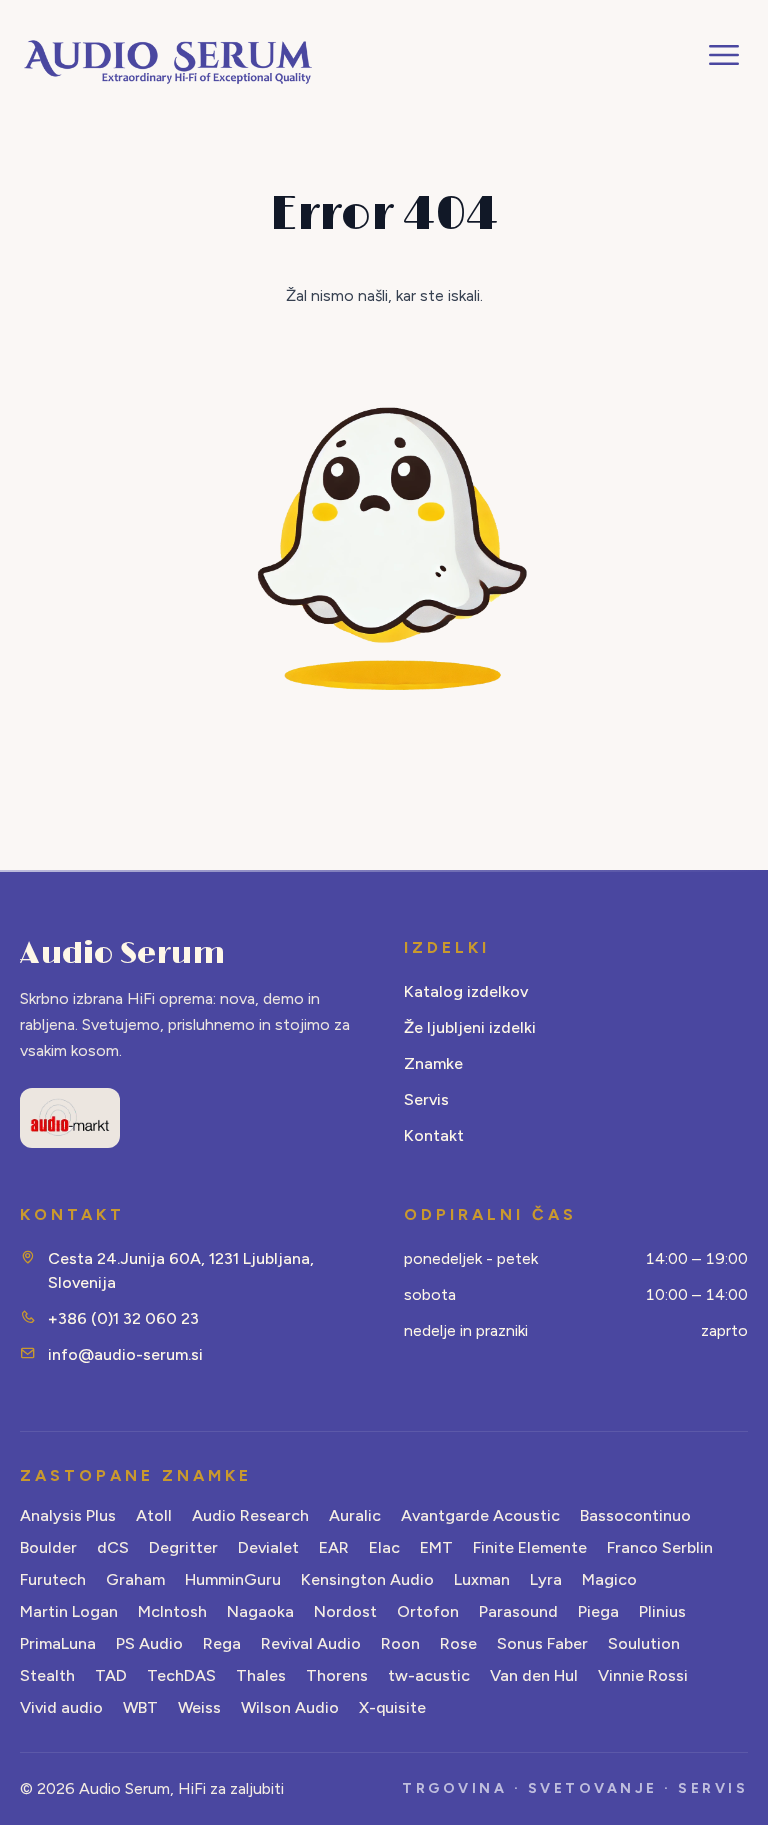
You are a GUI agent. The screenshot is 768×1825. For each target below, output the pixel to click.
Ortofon (428, 1611)
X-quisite (392, 1707)
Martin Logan (69, 1611)
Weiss (199, 1707)
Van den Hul (534, 1675)
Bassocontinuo (635, 1515)
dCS (113, 1547)
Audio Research (250, 1515)
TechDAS (181, 1675)
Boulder (48, 1547)
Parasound (518, 1611)
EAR (334, 1547)
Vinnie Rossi (643, 1675)
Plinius (662, 1611)
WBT (140, 1707)
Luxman (482, 1579)
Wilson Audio (290, 1707)
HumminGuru (233, 1579)
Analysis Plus (68, 1515)
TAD (111, 1675)
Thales (261, 1675)
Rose (458, 1643)
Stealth (47, 1675)
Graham (135, 1579)
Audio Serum (122, 954)
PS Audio (149, 1643)
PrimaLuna (58, 1643)
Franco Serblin (660, 1547)
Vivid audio (61, 1707)
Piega (598, 1611)
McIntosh (172, 1611)
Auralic (355, 1515)
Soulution (644, 1643)
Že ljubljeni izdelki (470, 1027)
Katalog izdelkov (466, 991)
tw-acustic (429, 1675)
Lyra (546, 1579)
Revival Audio (311, 1643)
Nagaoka (260, 1611)
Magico (609, 1579)
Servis (426, 1099)
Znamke (433, 1063)
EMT (436, 1547)
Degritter (183, 1547)
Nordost (345, 1611)
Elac (384, 1547)
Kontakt (434, 1135)
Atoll (154, 1515)
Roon (400, 1643)
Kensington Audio (367, 1579)
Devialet (268, 1547)
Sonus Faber (542, 1643)
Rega (222, 1643)
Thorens (337, 1675)
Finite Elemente (530, 1547)
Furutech (53, 1579)
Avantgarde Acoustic (480, 1515)
